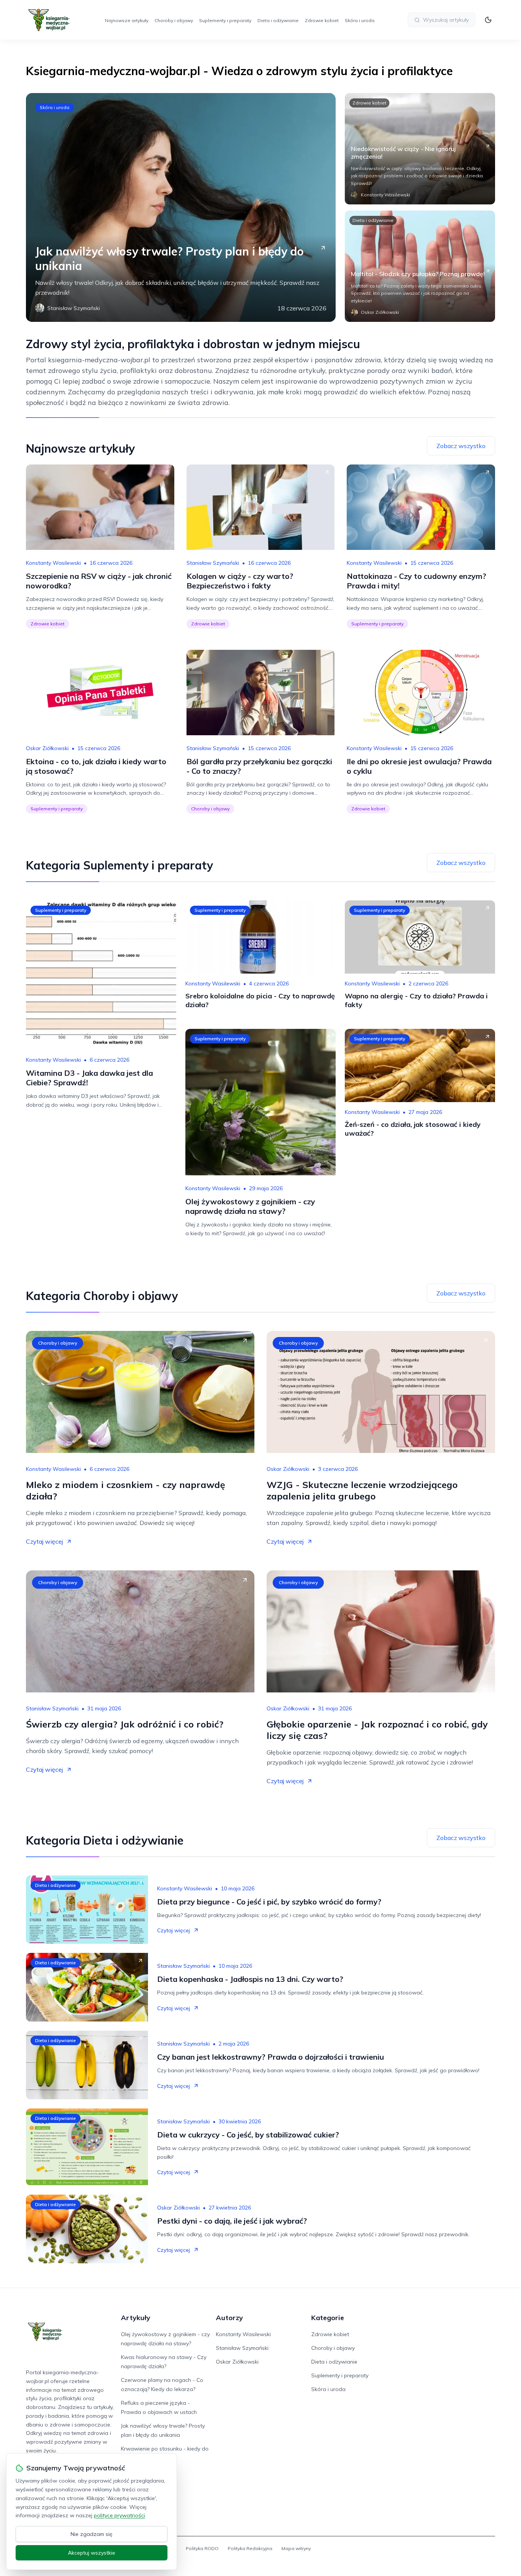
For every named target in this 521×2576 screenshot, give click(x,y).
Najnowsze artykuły (127, 20)
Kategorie (328, 2318)
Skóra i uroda (360, 20)
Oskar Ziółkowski (47, 748)
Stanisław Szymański (213, 563)
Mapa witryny (296, 2548)
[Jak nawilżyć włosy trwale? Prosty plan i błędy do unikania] (181, 207)
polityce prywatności (119, 2515)
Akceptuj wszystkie (92, 2553)
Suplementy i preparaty (225, 20)
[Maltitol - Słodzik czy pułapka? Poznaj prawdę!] (420, 266)
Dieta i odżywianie (278, 20)
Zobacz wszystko (461, 446)
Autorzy (229, 2318)
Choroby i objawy (174, 20)
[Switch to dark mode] (488, 20)
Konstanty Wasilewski (53, 563)
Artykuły (136, 2318)
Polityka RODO (202, 2548)
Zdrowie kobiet (322, 20)
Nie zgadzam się (92, 2534)
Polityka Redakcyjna (250, 2548)
